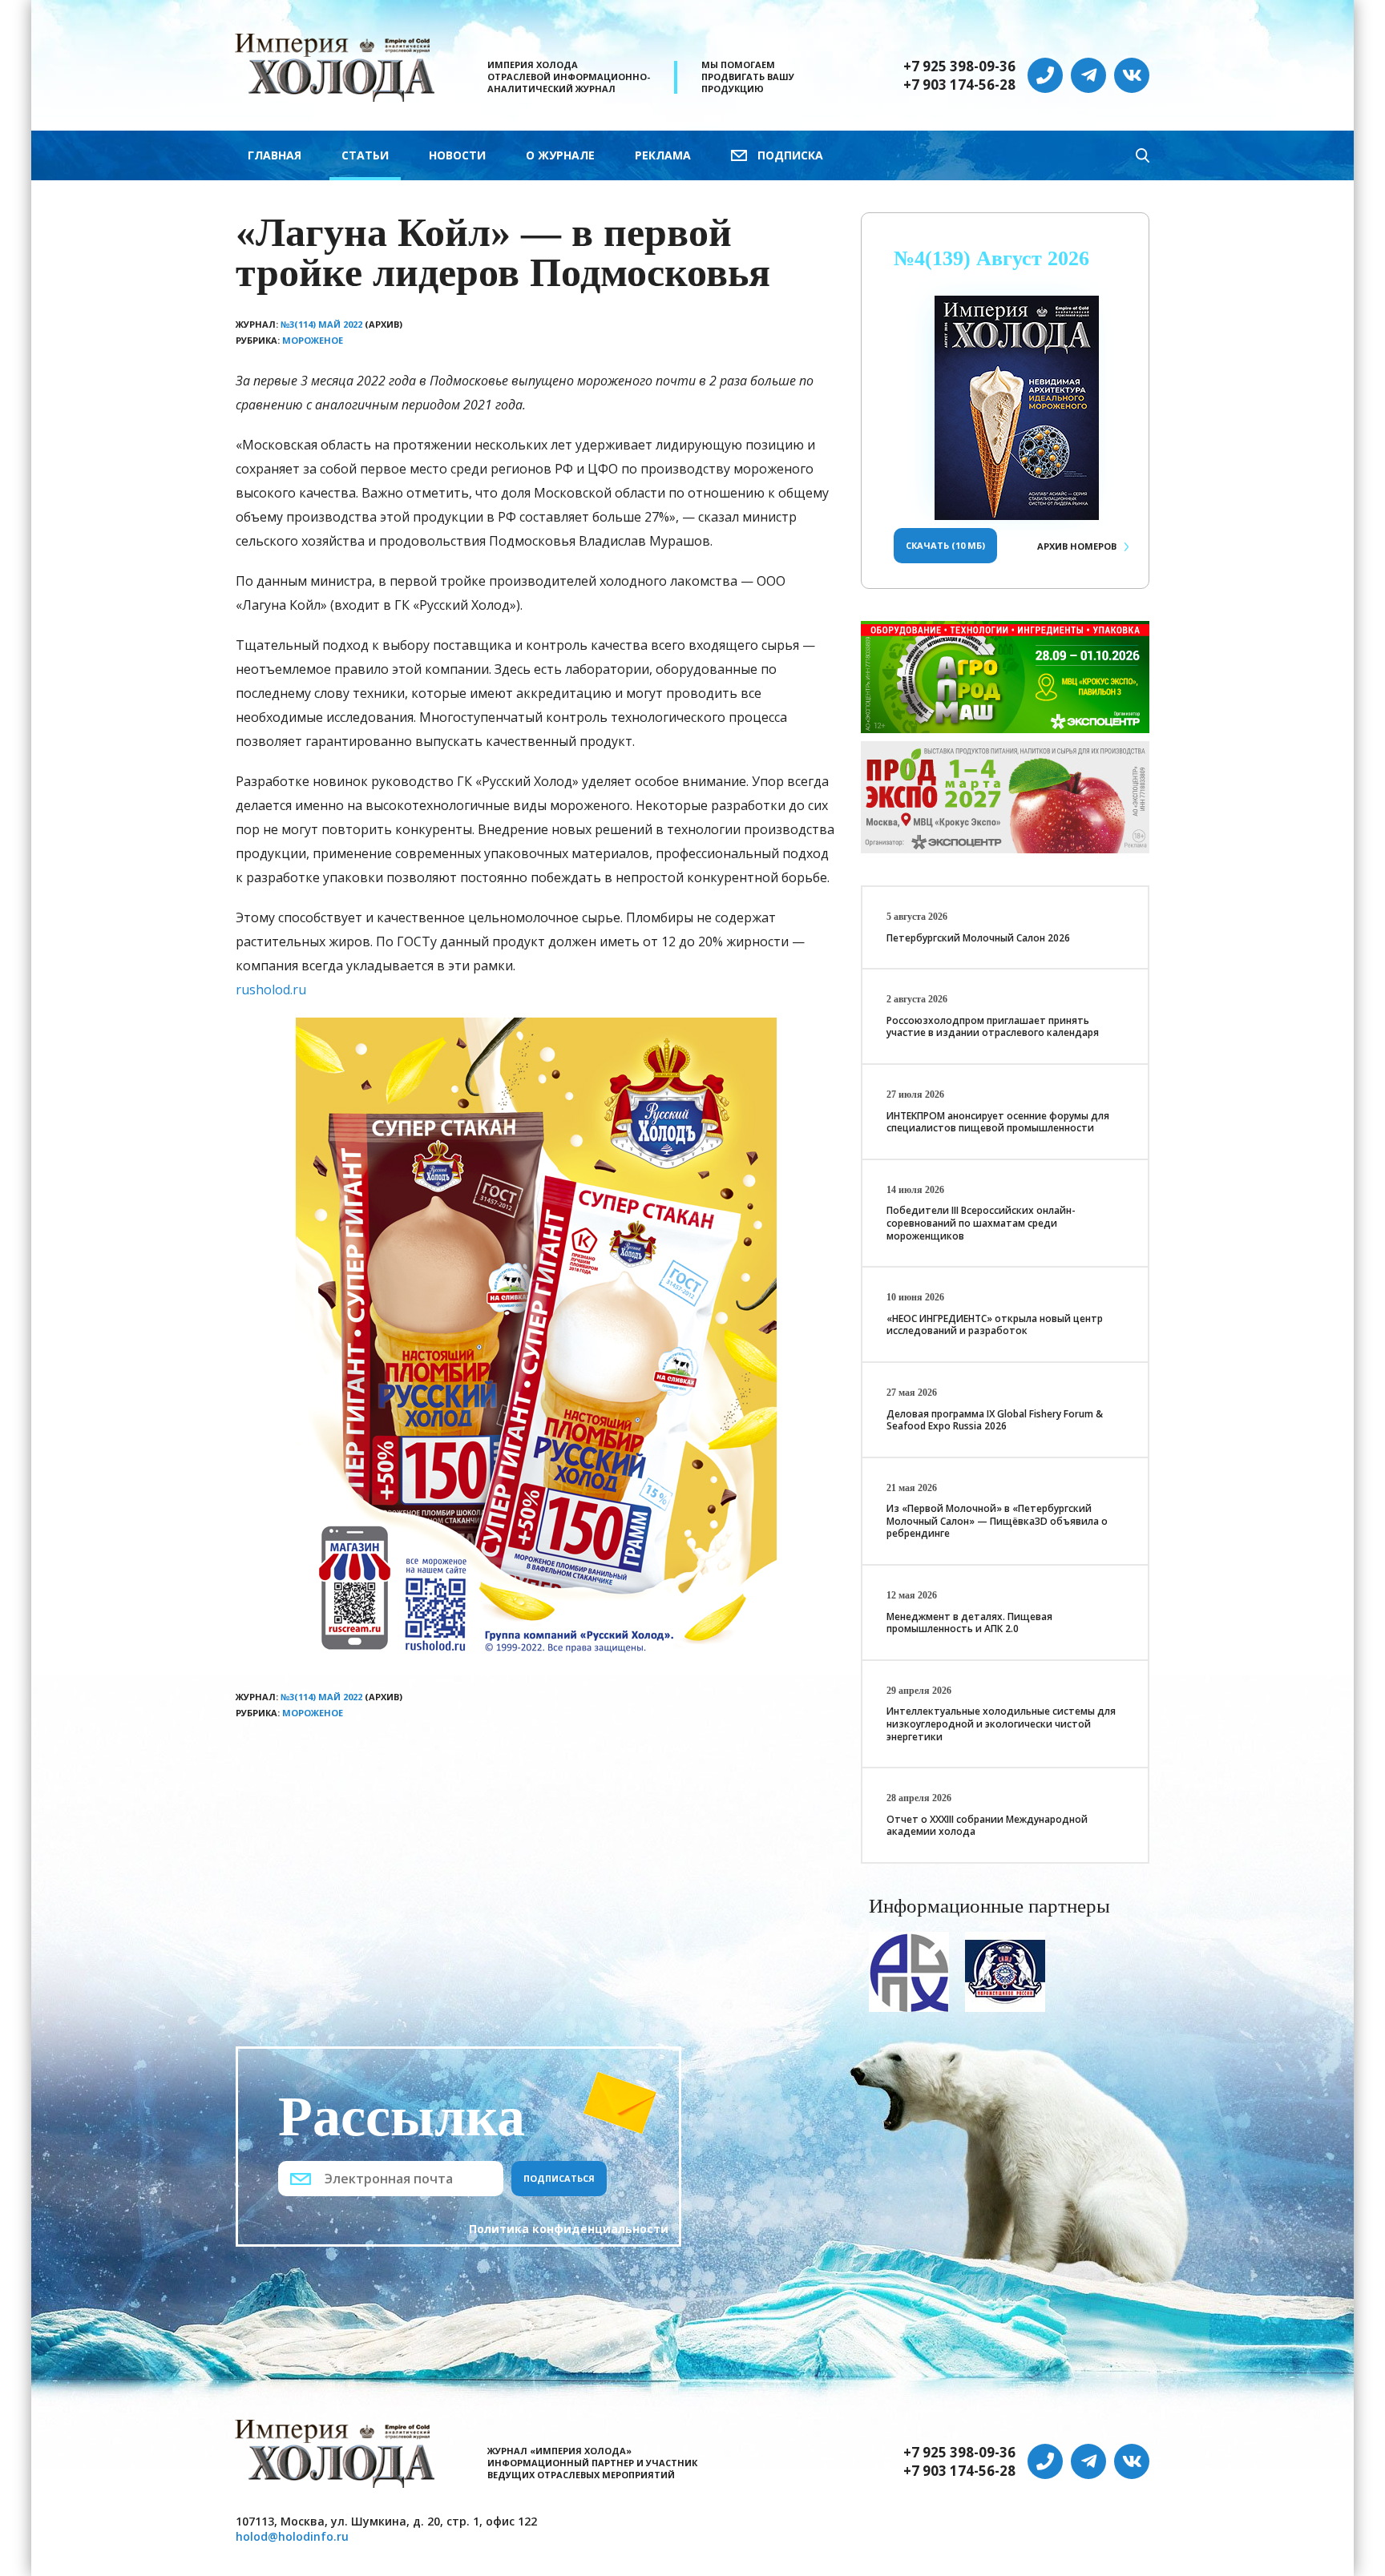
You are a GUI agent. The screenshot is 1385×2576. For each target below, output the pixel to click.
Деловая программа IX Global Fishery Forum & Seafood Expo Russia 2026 (995, 1420)
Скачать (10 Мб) (945, 545)
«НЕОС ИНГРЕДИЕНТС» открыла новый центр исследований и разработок (995, 1325)
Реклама (663, 155)
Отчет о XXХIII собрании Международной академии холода (987, 1826)
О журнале (560, 155)
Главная (275, 155)
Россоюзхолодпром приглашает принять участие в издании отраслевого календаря (993, 1027)
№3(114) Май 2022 (321, 324)
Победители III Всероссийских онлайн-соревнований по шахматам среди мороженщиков (981, 1223)
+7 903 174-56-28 (959, 85)
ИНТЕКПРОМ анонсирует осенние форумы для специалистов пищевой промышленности (998, 1122)
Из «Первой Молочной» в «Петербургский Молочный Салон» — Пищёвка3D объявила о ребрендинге (997, 1521)
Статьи (365, 155)
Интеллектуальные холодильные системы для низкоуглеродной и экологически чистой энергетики (1001, 1723)
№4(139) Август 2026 (991, 258)
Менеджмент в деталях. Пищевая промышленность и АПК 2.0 (969, 1623)
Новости (457, 155)
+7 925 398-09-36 (959, 67)
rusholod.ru (271, 990)
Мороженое (313, 340)
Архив (1077, 546)
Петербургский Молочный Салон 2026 (978, 938)
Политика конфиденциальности (569, 2229)
